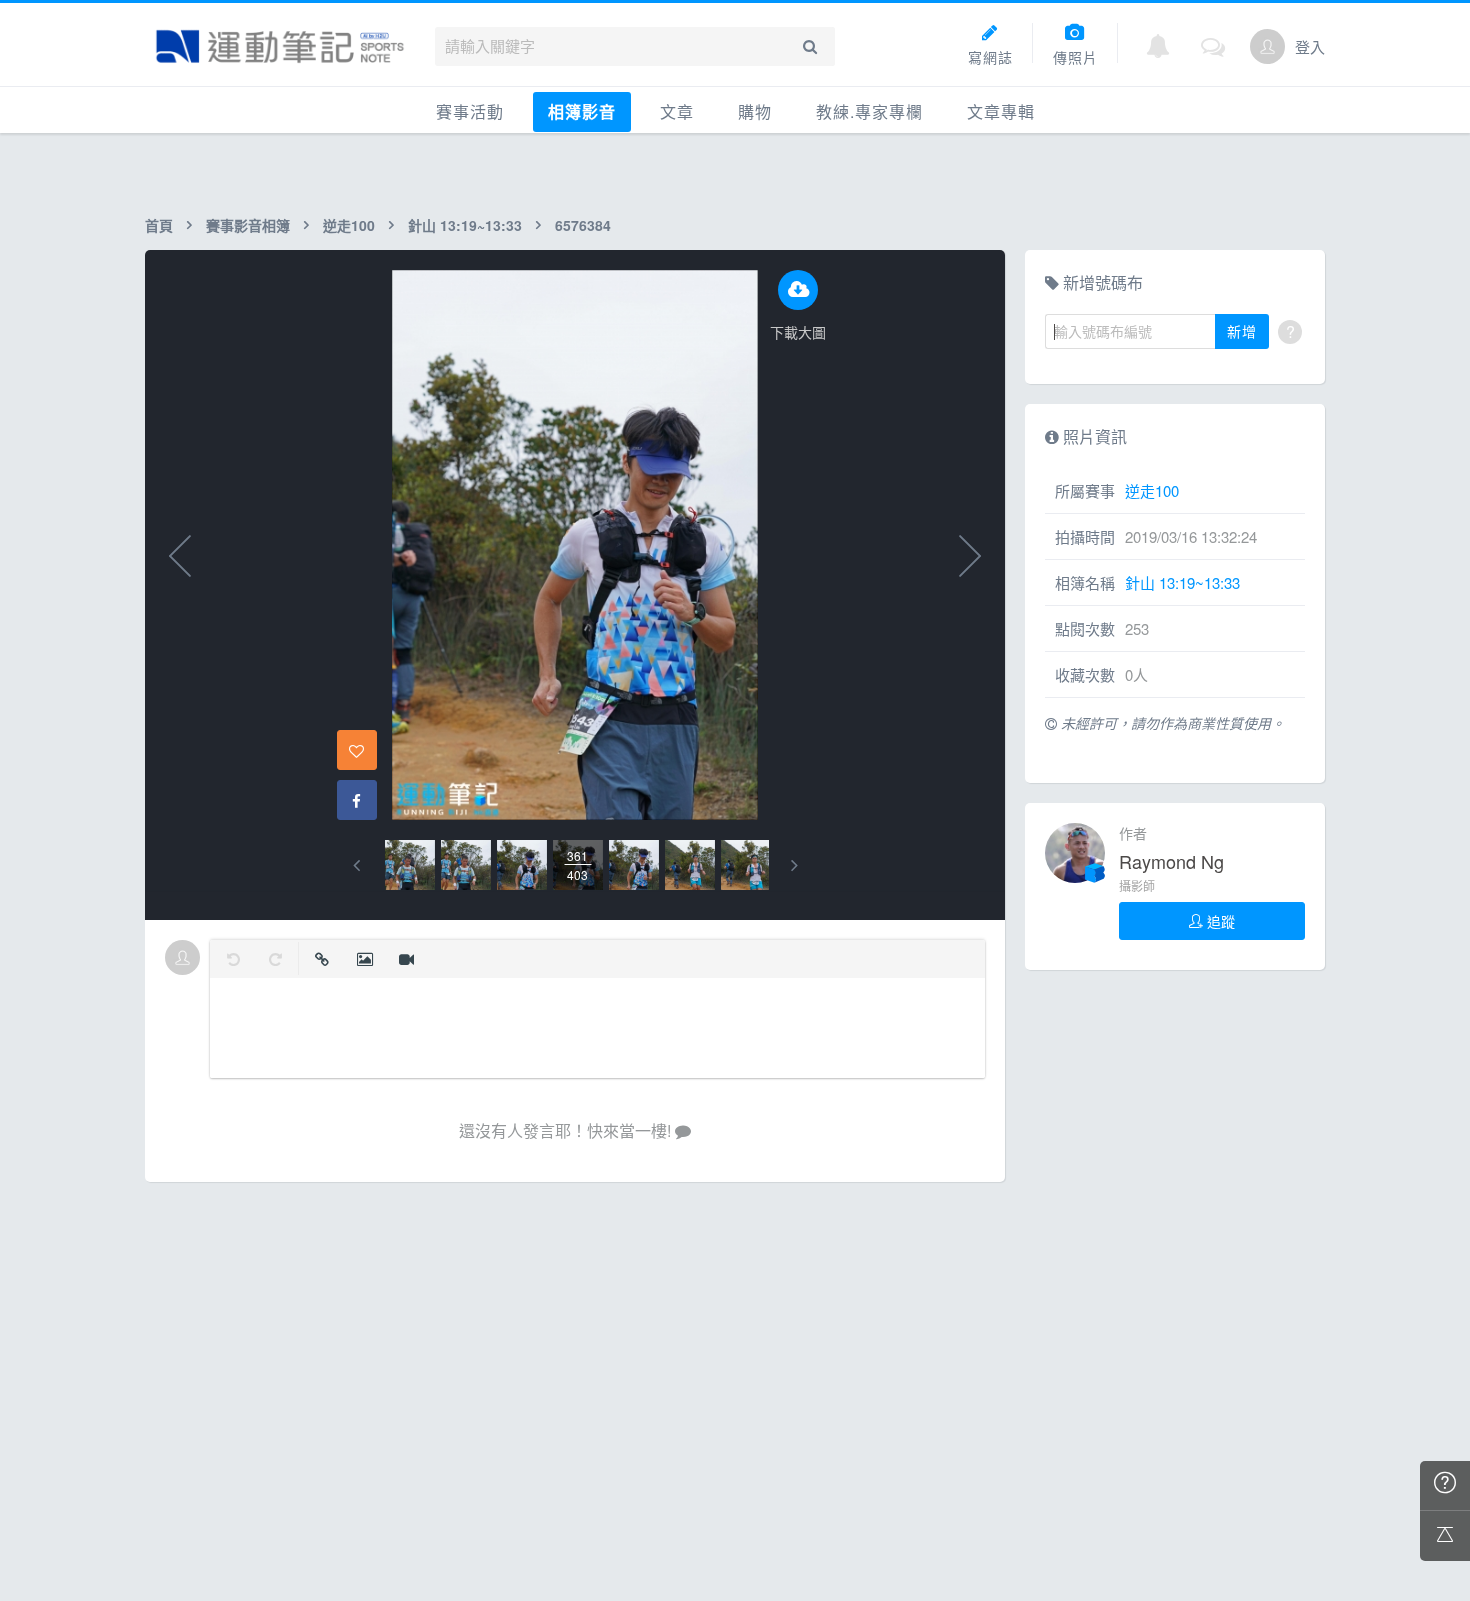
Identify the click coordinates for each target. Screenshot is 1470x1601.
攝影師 (1137, 885)
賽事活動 (470, 111)
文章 (677, 111)
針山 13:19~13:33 (465, 225)
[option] (410, 865)
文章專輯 (1001, 111)
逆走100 (349, 225)
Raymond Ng (1171, 861)
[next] (794, 865)
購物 (755, 111)
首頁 (159, 225)
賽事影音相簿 (248, 225)
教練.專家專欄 (869, 111)
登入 (1310, 46)
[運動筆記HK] (280, 46)
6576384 (583, 225)
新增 (1242, 331)
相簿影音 (582, 111)
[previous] (356, 865)
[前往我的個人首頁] (1267, 46)
